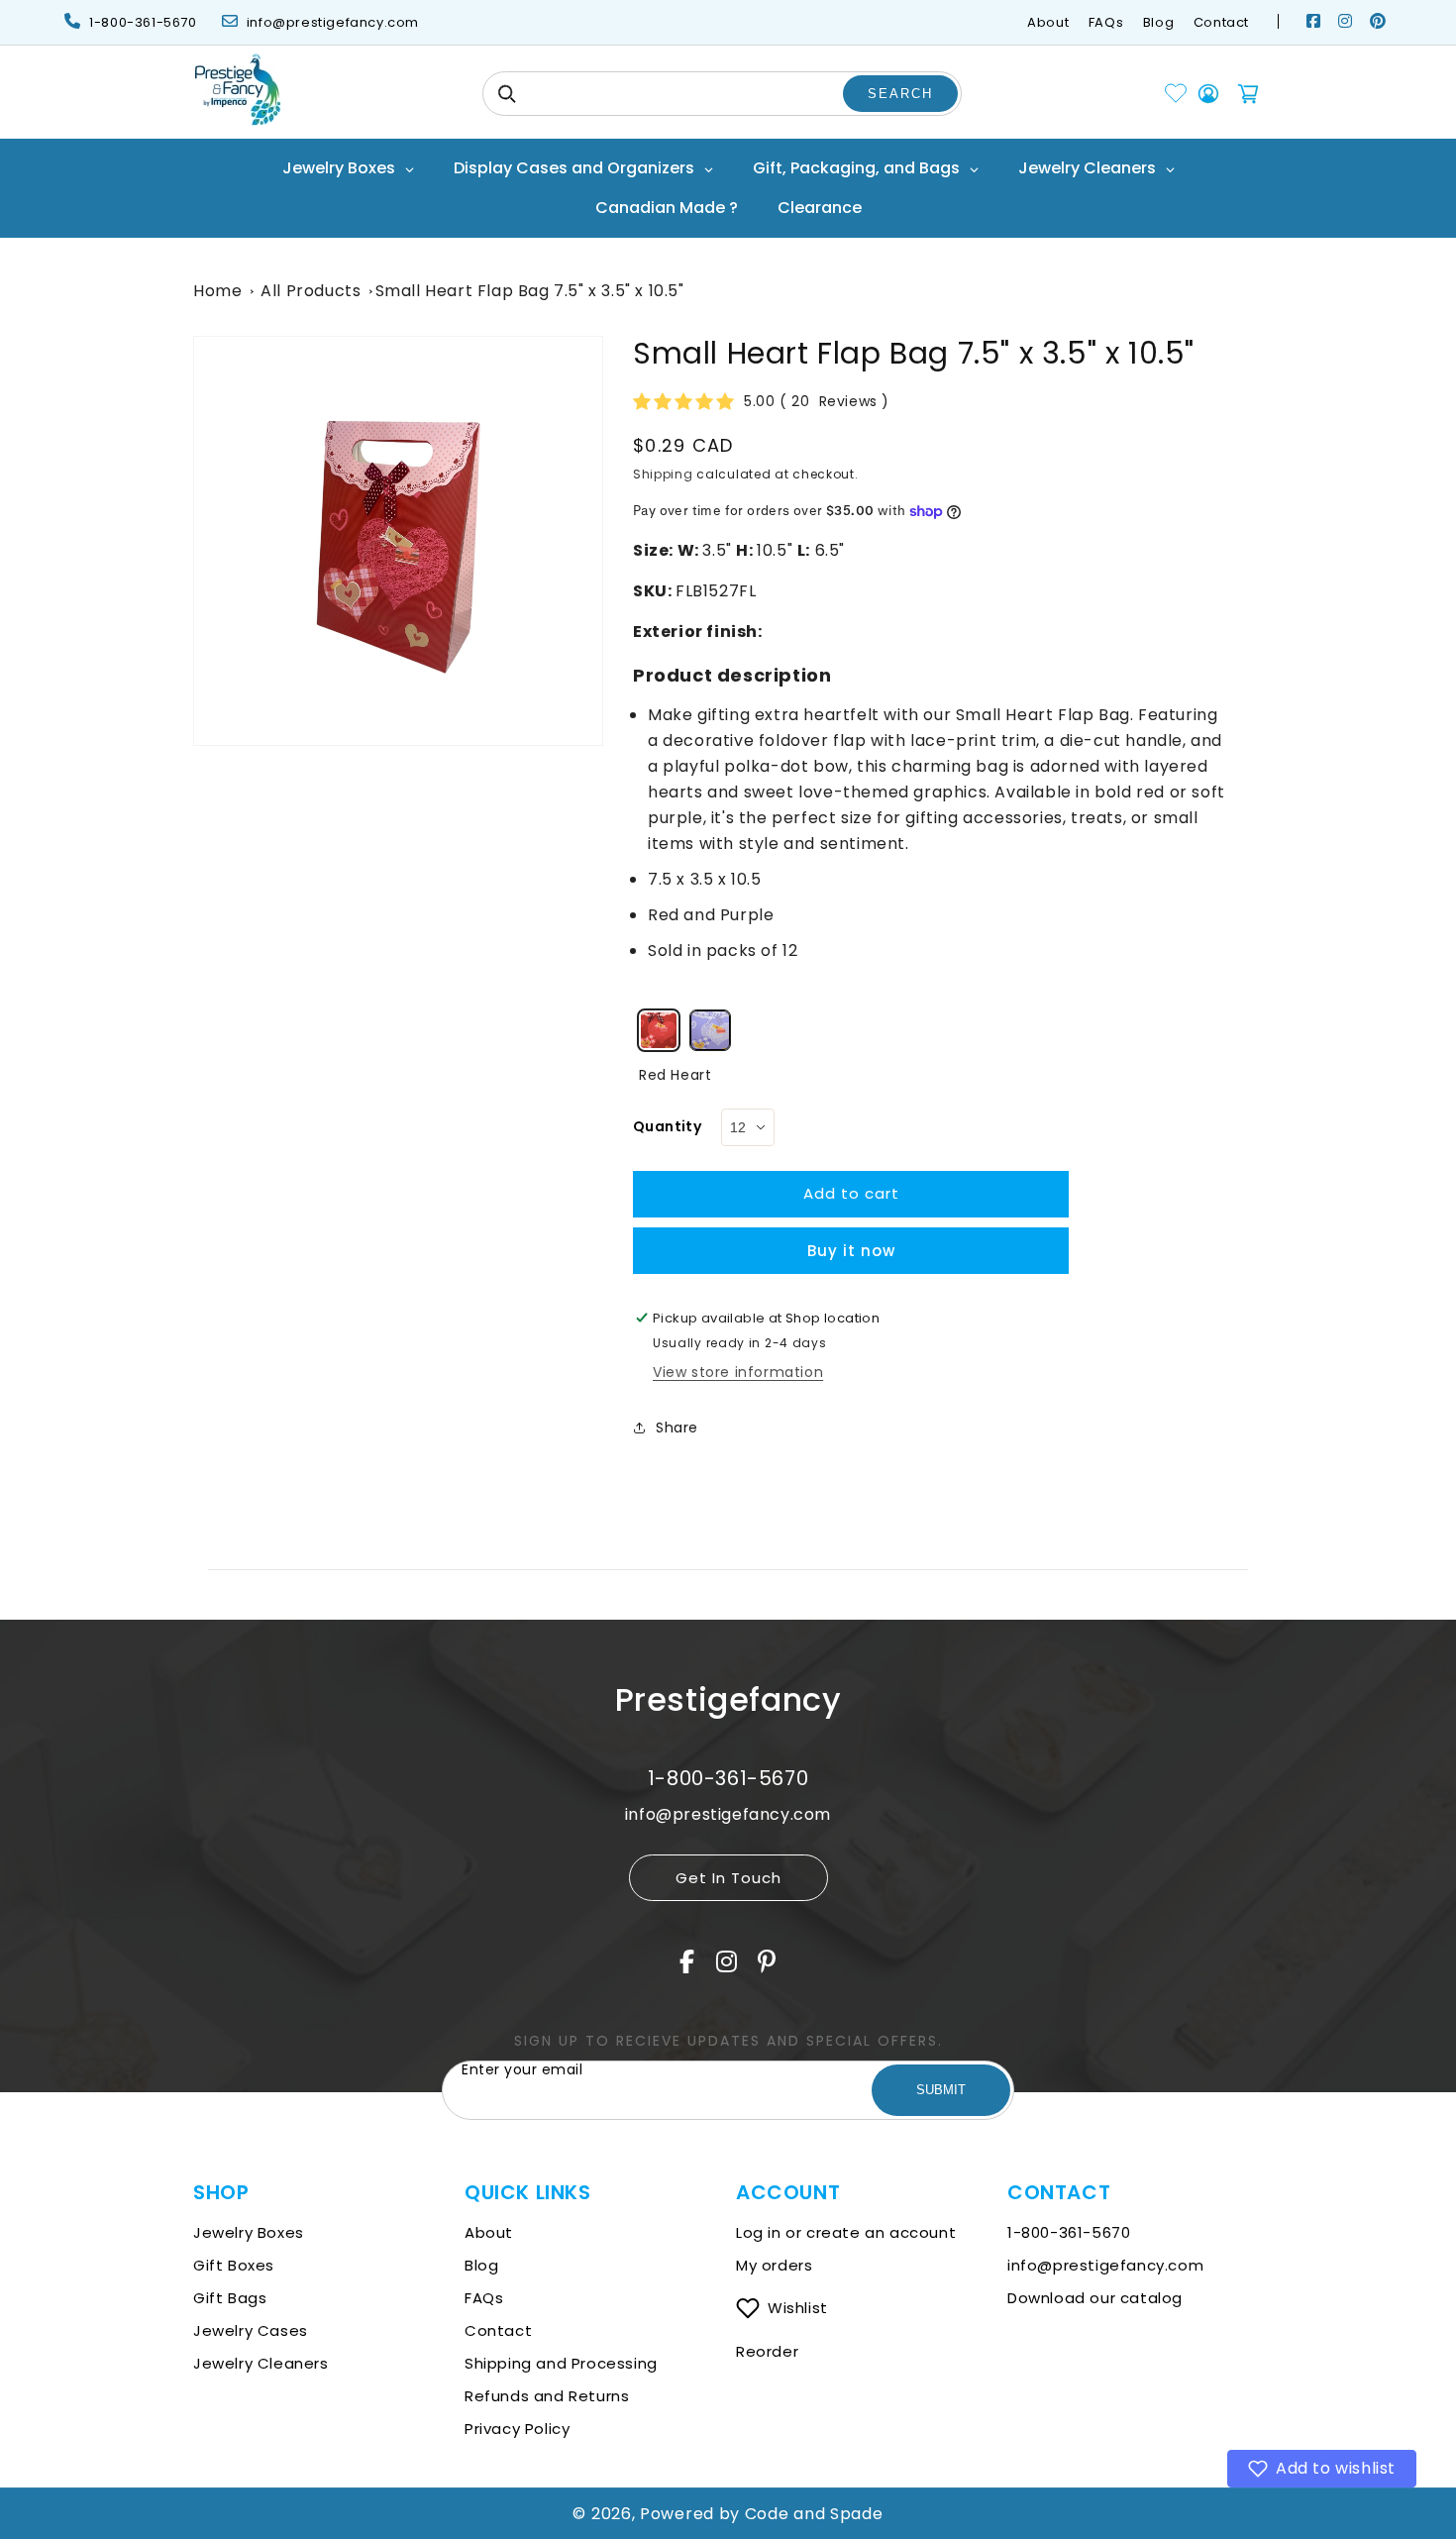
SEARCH (900, 94)
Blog (1158, 22)
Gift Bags (230, 2298)
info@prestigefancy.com (333, 22)
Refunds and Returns (547, 2396)
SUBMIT (941, 2090)
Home (217, 291)
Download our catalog (1095, 2298)
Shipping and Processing (561, 2363)
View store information (738, 1372)
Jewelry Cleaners (261, 2363)
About (1048, 22)
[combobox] (722, 94)
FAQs (1106, 22)
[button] (1322, 2469)
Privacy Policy (517, 2429)
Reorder (767, 2351)
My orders (774, 2265)
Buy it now (851, 1251)
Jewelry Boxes (249, 2232)
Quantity (667, 1126)
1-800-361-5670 (143, 22)
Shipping (663, 474)
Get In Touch (728, 1878)
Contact (1221, 22)
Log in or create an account (848, 2232)
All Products (311, 291)
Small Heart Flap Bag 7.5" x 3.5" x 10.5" (530, 291)
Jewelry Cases (251, 2330)
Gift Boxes (234, 2265)
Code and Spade (814, 2514)
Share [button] (677, 1428)
